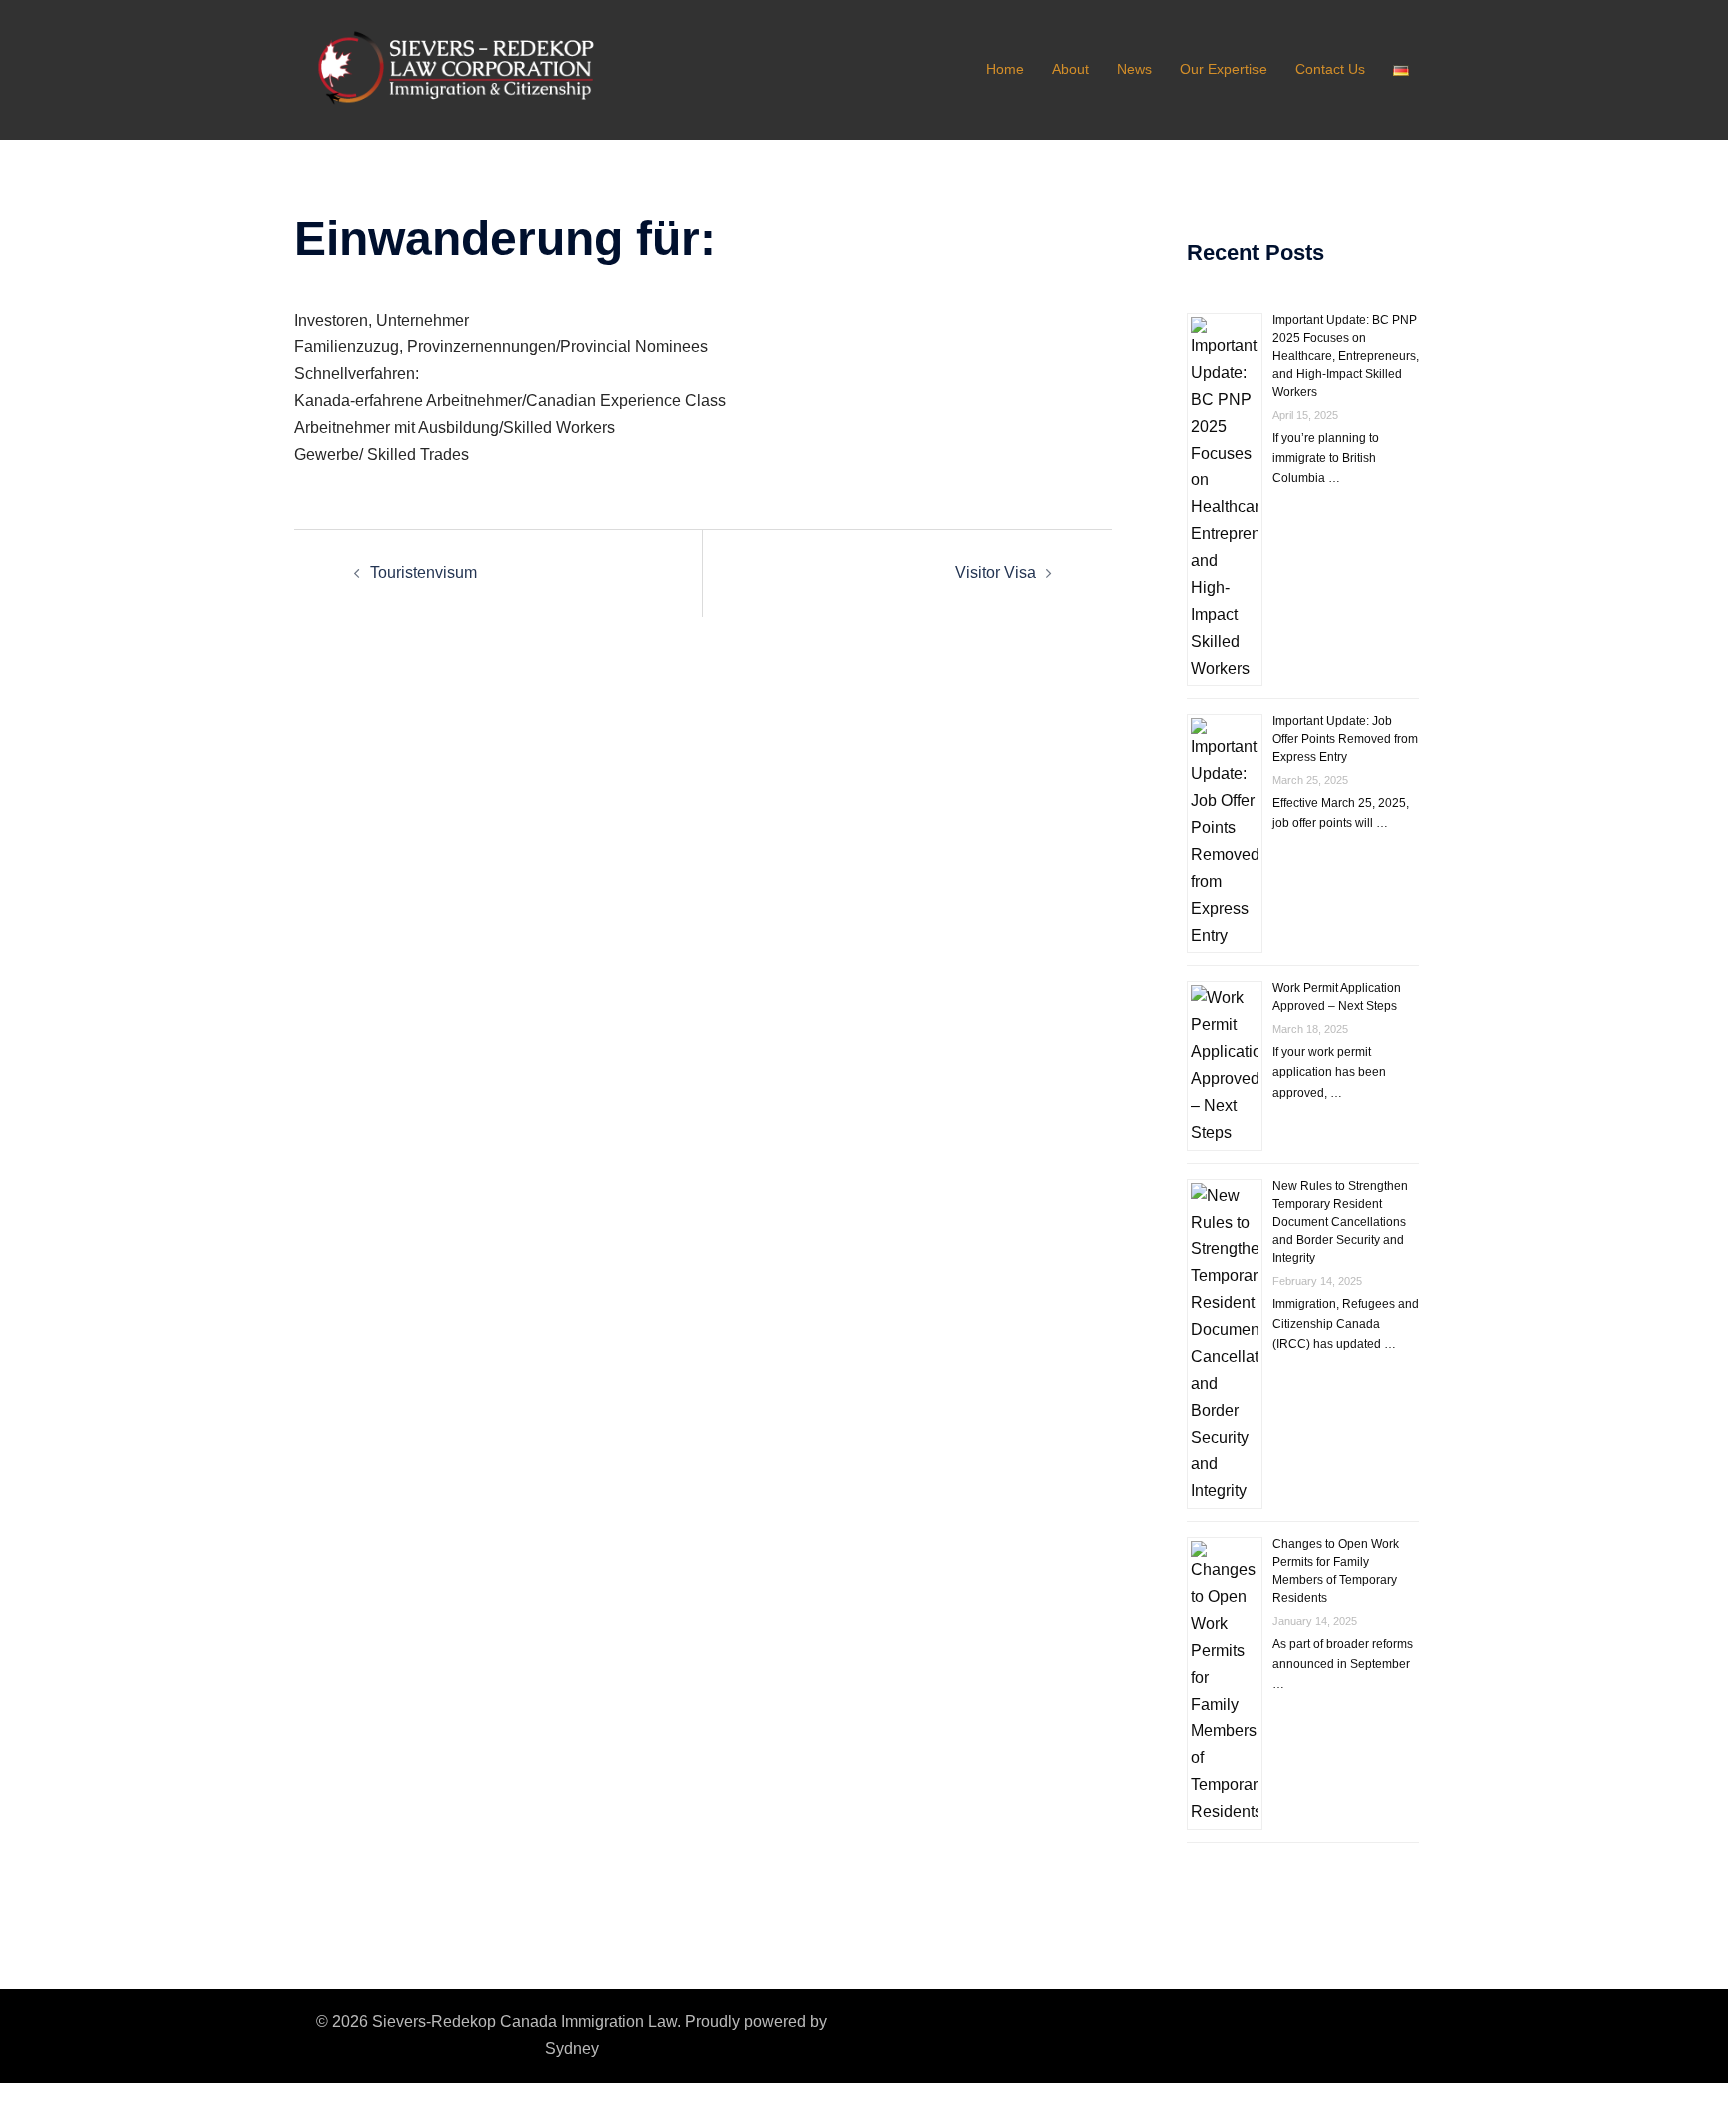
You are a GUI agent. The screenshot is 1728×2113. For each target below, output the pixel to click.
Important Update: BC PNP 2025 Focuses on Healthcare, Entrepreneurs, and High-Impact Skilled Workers (1345, 356)
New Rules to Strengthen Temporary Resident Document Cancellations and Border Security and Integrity (1340, 1222)
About (1070, 69)
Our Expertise (1223, 69)
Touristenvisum (423, 572)
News (1134, 69)
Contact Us (1330, 69)
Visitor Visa (995, 572)
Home (1005, 69)
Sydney (572, 2048)
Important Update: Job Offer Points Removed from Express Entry (1345, 739)
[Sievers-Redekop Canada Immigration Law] (474, 68)
